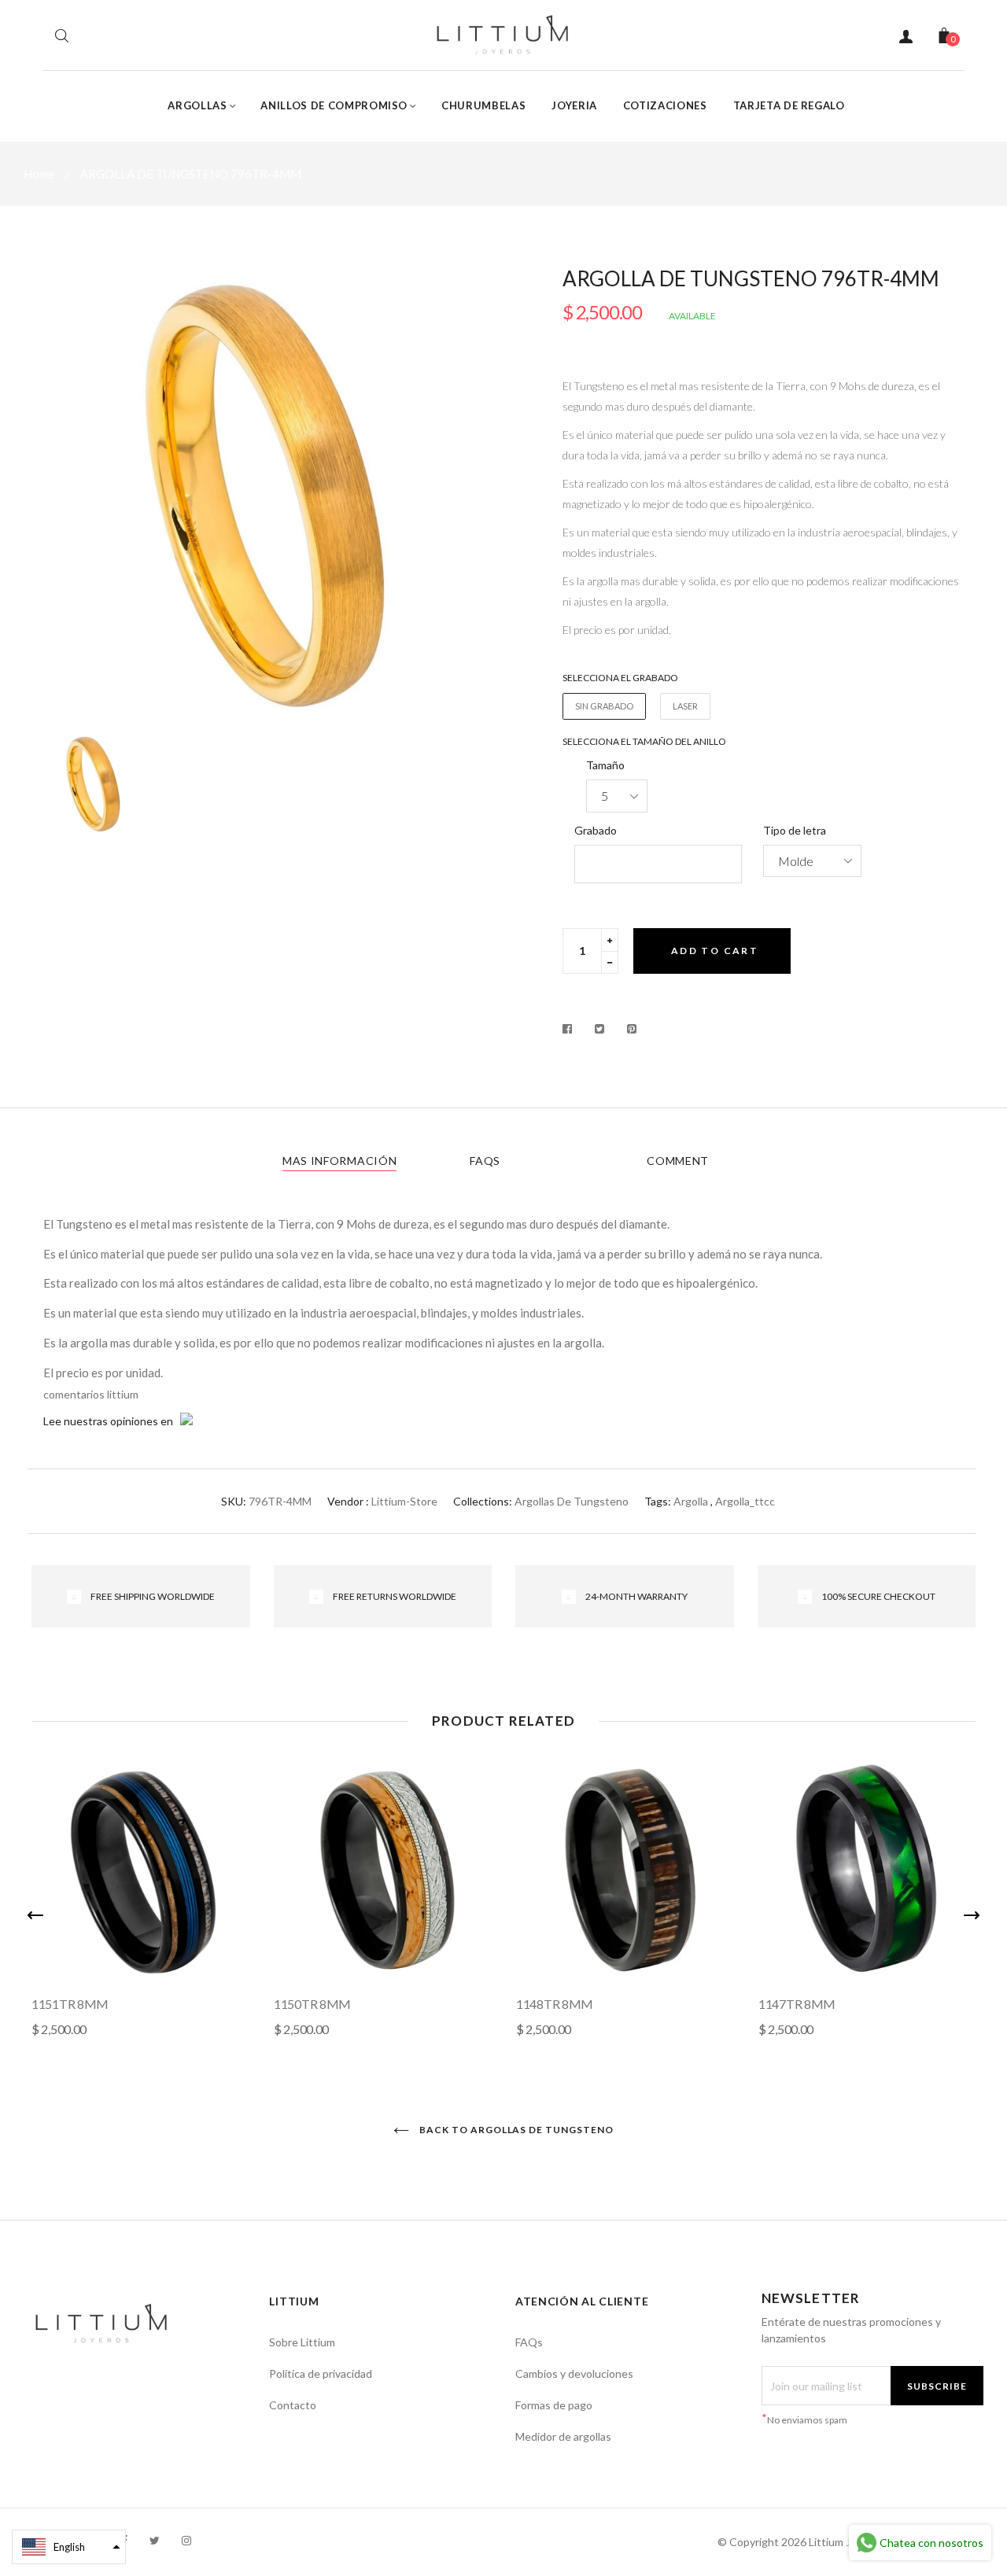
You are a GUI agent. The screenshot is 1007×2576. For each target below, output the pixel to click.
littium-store (404, 1501)
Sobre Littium (302, 2342)
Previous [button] (35, 1915)
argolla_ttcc (745, 1501)
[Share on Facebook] (572, 1029)
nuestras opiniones (111, 1421)
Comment (678, 1161)
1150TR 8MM (312, 2004)
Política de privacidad (321, 2373)
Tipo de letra (795, 830)
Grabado (596, 830)
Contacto (293, 2405)
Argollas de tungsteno (572, 1501)
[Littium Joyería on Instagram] (186, 2540)
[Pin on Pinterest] (632, 1029)
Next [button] (972, 1915)
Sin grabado (604, 706)
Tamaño (605, 765)
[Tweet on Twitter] (600, 1029)
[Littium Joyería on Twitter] (155, 2540)
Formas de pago (554, 2405)
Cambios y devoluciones (574, 2373)
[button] (69, 2547)
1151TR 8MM (70, 2004)
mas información (340, 1161)
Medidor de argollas (563, 2436)
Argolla (691, 1501)
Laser (685, 706)
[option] (267, 493)
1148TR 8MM (555, 2004)
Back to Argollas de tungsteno (515, 2130)
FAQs (485, 1161)
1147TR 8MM (797, 2004)
